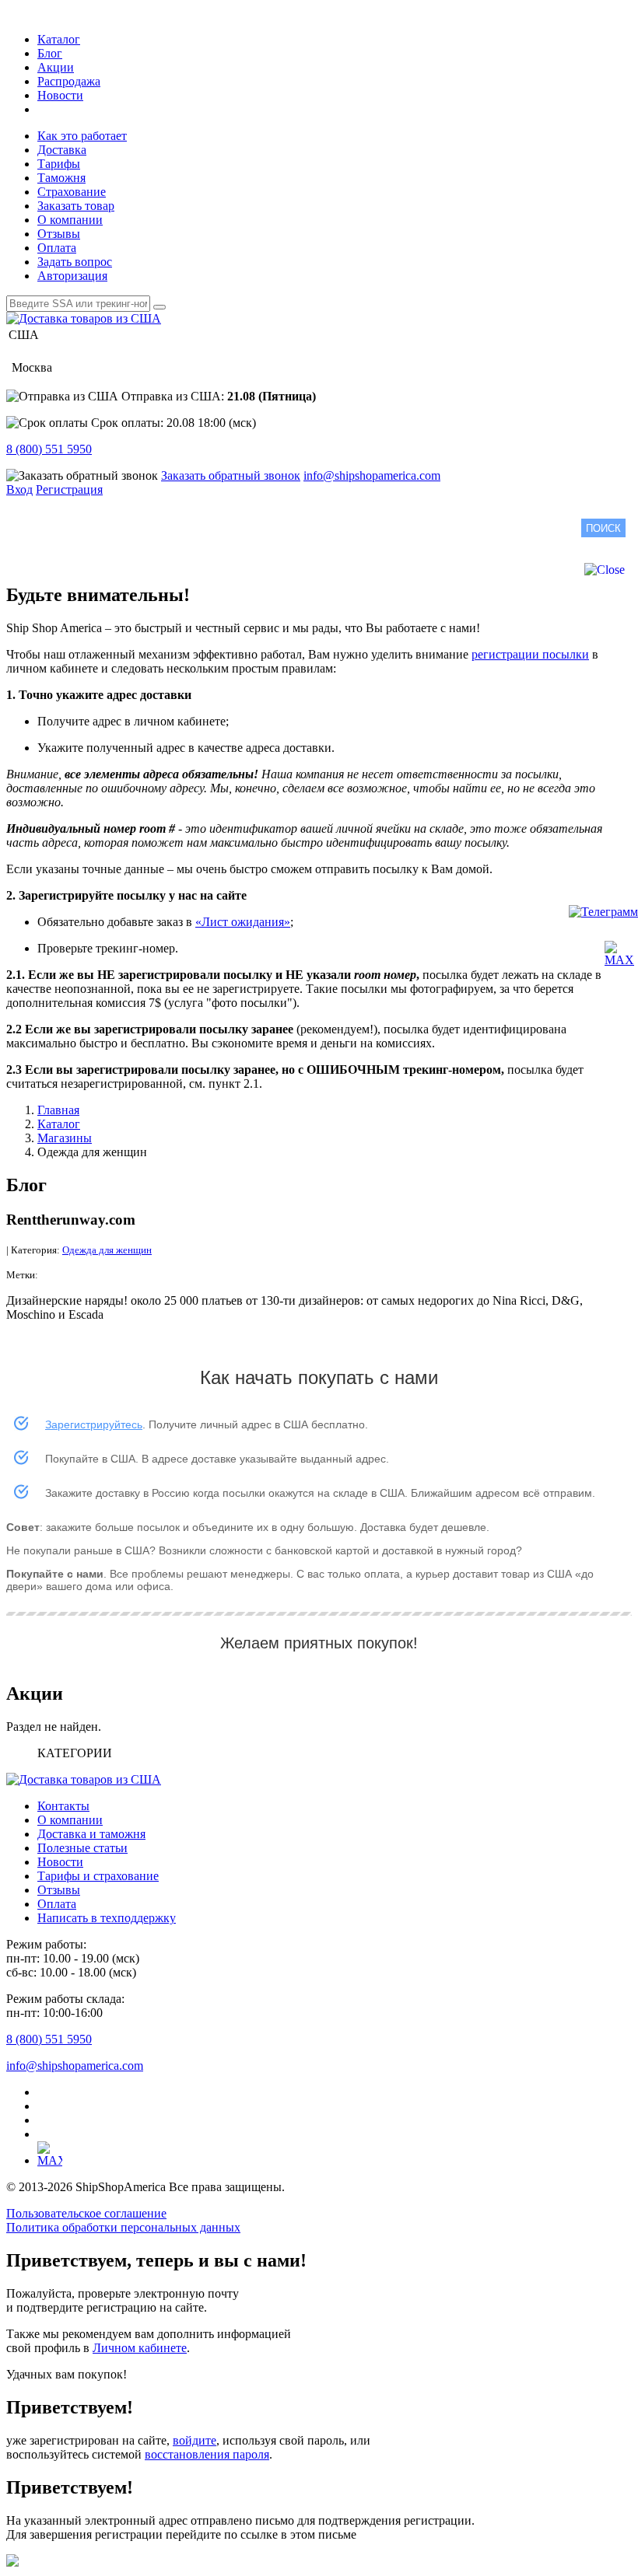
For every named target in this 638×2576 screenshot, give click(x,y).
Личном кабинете (140, 2348)
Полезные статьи (82, 1848)
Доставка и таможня (91, 1834)
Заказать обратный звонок (231, 475)
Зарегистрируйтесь (94, 1424)
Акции (56, 67)
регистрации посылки (530, 654)
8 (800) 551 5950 (49, 449)
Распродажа (69, 81)
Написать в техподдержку (107, 1918)
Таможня (61, 178)
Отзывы (59, 234)
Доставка (62, 150)
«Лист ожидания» (243, 922)
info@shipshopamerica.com (372, 475)
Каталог (59, 39)
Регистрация (69, 489)
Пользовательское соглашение (86, 2213)
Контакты (63, 1806)
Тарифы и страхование (98, 1876)
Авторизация (72, 276)
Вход (19, 489)
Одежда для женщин (107, 1250)
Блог (50, 53)
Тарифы (59, 164)
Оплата (57, 248)
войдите (195, 2440)
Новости (60, 95)
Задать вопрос (75, 262)
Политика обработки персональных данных (123, 2227)
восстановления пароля (207, 2454)
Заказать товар (76, 206)
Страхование (72, 192)
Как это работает (82, 136)
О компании (70, 220)
